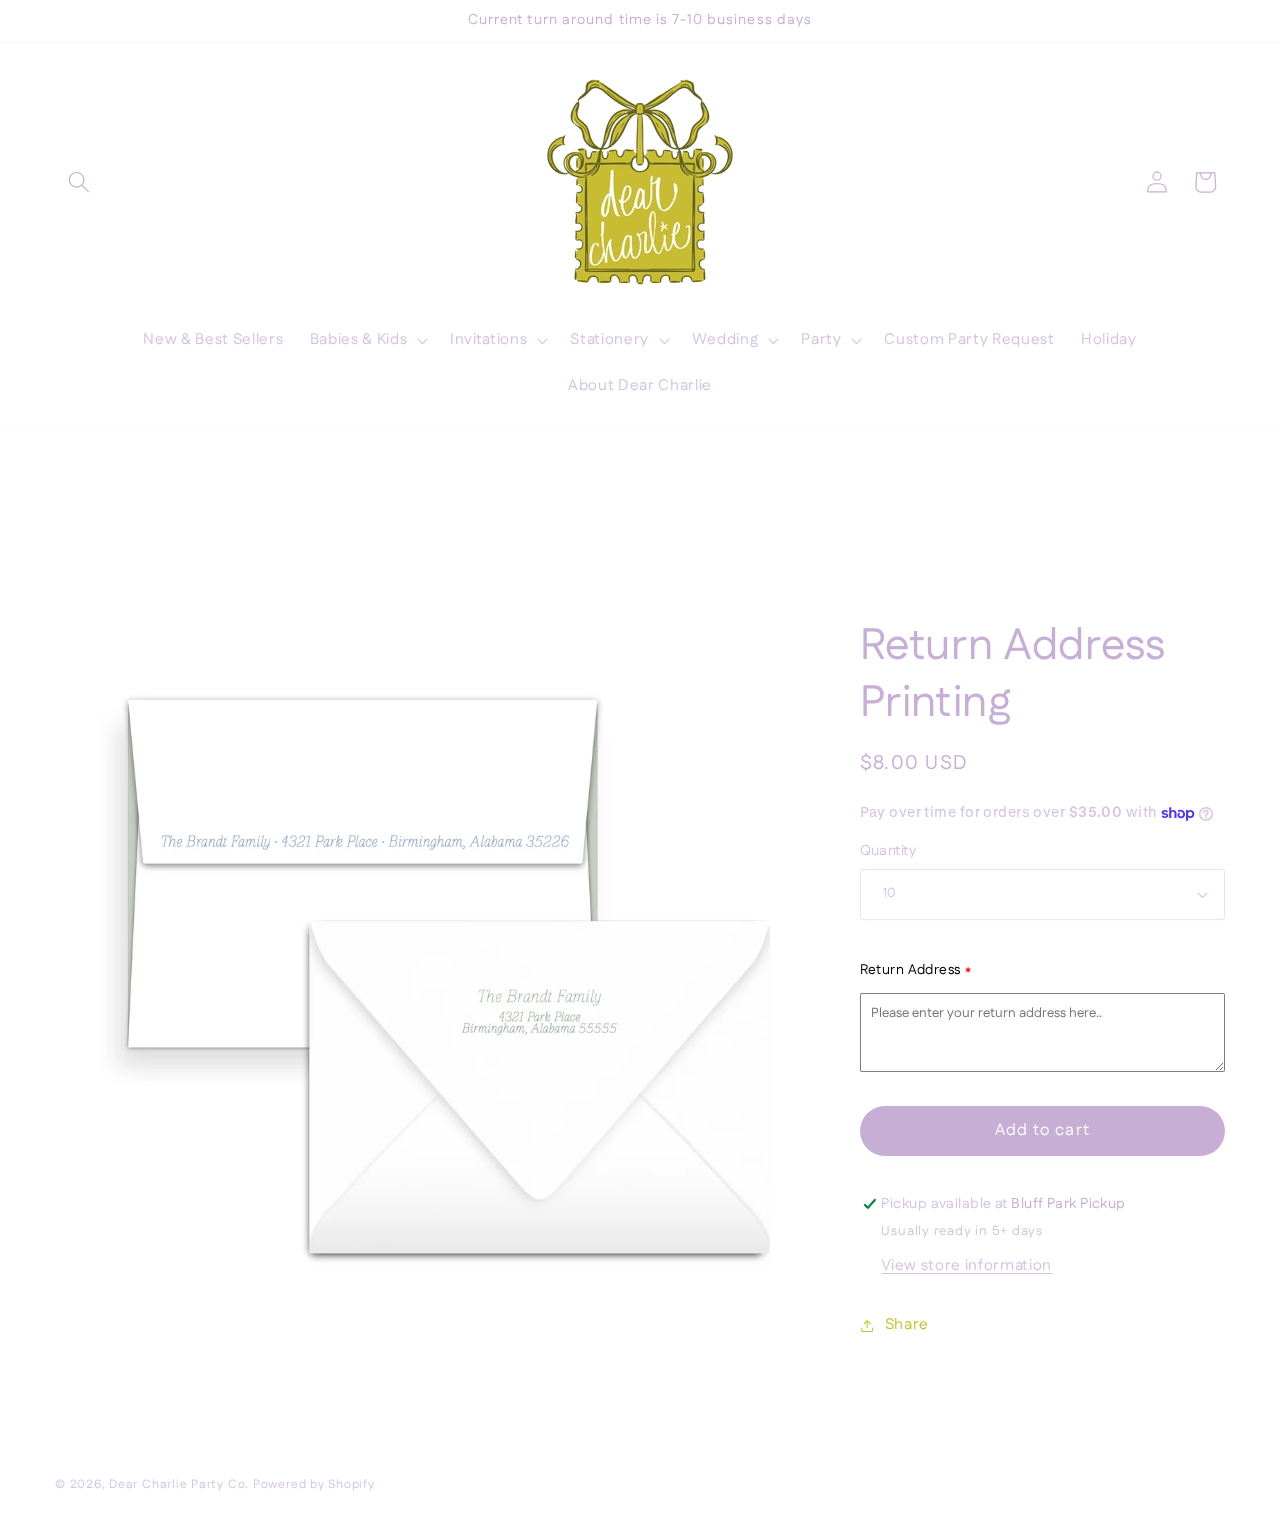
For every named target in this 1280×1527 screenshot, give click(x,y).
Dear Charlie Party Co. (179, 1484)
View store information (966, 1265)
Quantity (888, 852)
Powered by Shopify (314, 1484)
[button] (79, 182)
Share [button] (907, 1324)
